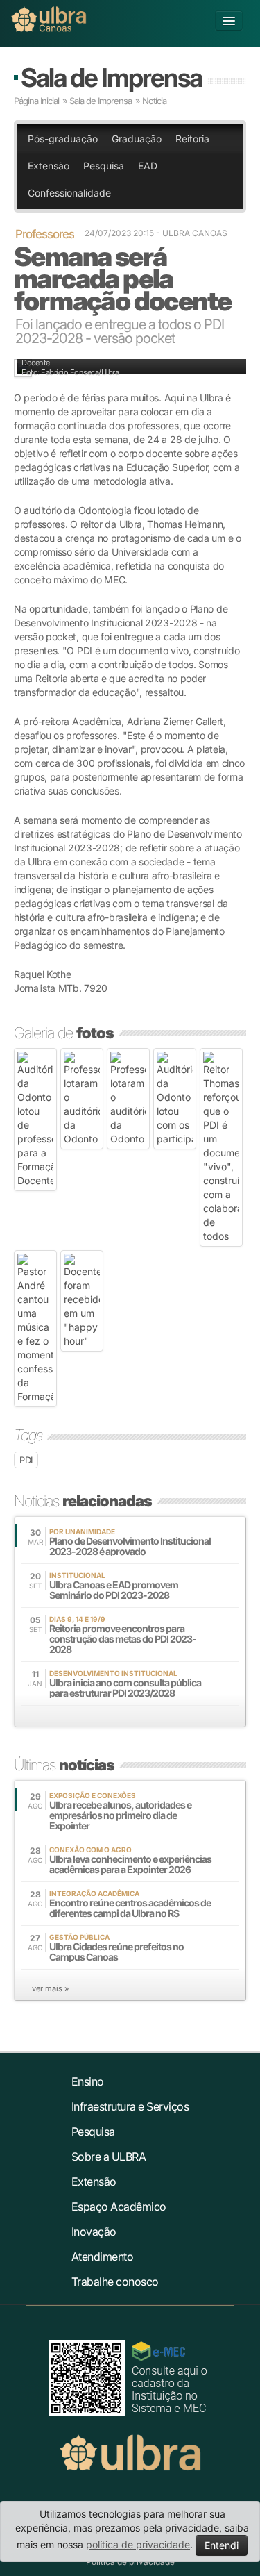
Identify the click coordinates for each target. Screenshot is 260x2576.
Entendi (222, 2545)
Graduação (137, 139)
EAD (148, 166)
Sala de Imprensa (111, 77)
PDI (26, 1460)
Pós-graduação (63, 139)
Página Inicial (36, 101)
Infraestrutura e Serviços (130, 2106)
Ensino (88, 2081)
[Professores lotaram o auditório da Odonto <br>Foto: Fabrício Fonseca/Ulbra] (82, 1099)
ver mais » (50, 1988)
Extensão (49, 166)
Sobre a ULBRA (109, 2157)
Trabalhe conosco (115, 2282)
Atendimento (103, 2257)
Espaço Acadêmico (119, 2207)
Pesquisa (104, 166)
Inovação (94, 2232)
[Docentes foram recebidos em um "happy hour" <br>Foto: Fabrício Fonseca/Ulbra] (82, 1301)
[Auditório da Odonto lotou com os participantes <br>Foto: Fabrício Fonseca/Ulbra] (175, 1099)
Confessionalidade (69, 193)
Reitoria (192, 139)
